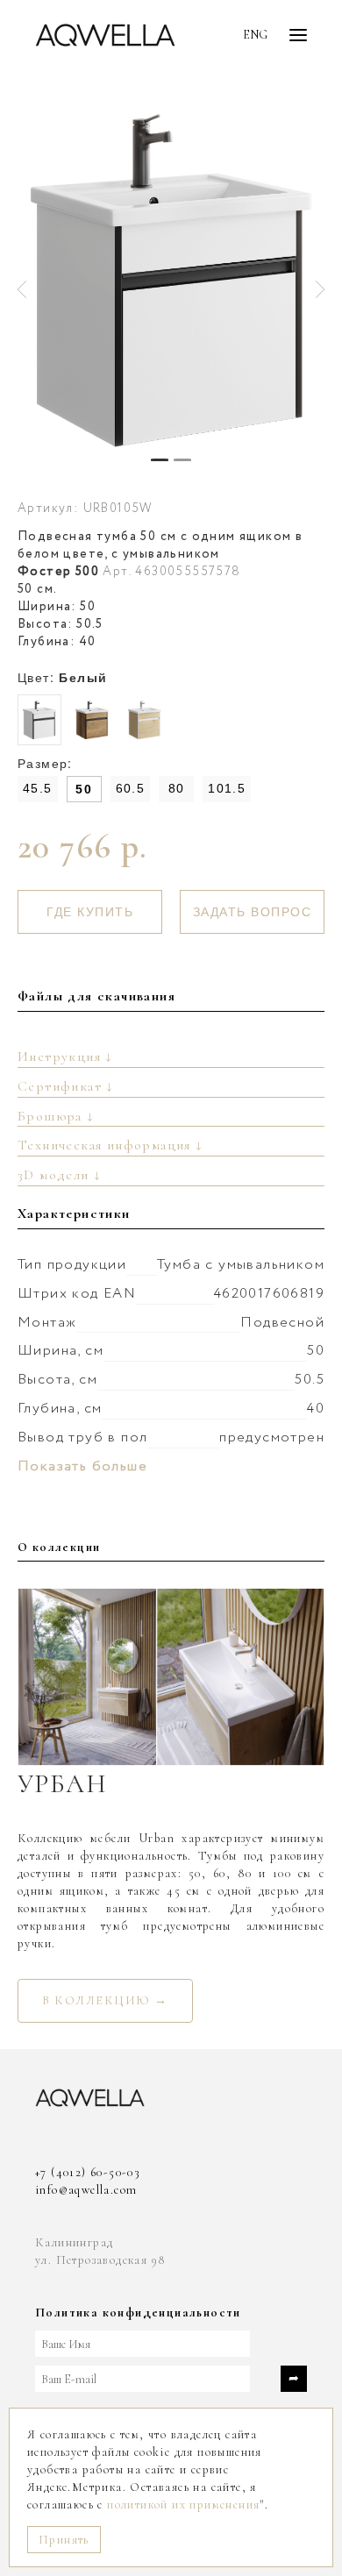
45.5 (38, 788)
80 (177, 788)
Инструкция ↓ (65, 1057)
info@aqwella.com (86, 2190)
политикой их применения (183, 2505)
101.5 (227, 788)
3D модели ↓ (59, 1175)
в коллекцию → (105, 2000)
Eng (255, 35)
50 (84, 789)
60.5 (131, 788)
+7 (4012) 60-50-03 (88, 2172)
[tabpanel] (171, 281)
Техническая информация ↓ (110, 1145)
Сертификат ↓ (66, 1086)
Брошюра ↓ (56, 1116)
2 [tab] (182, 460)
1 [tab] (160, 460)
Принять (64, 2540)
